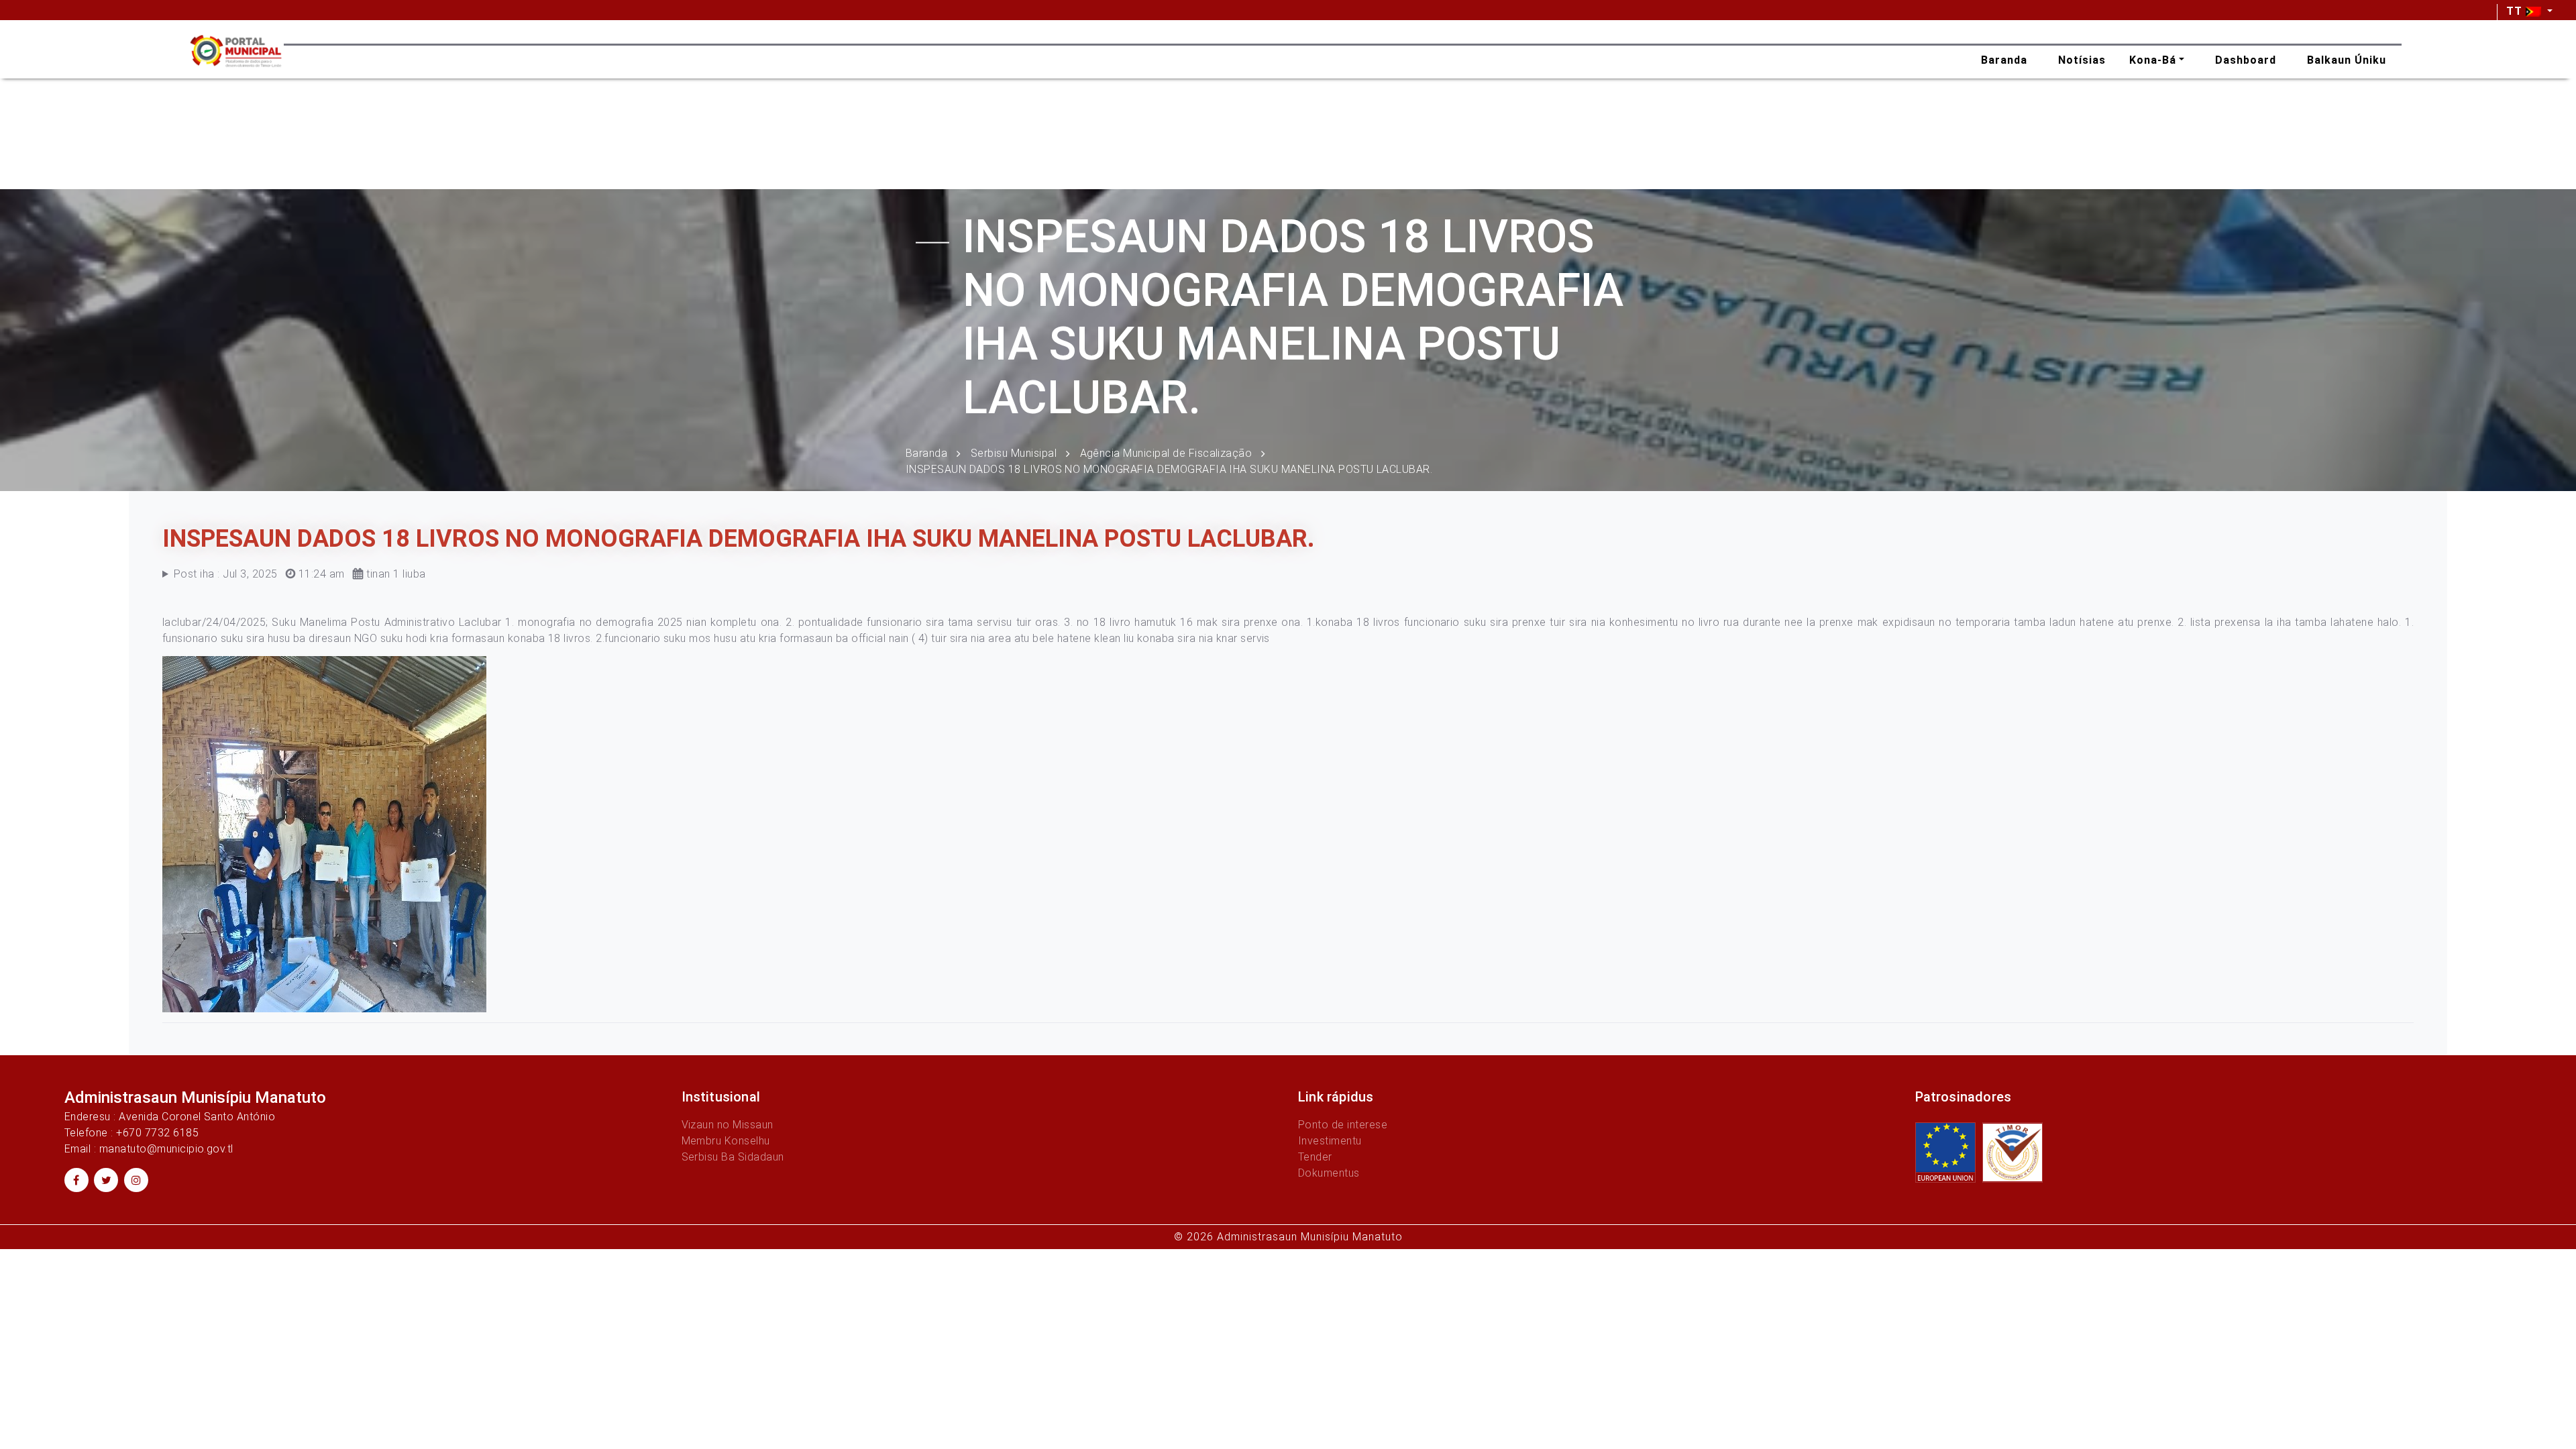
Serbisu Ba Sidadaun (733, 1157)
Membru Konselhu (726, 1141)
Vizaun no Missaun (728, 1125)
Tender (1315, 1157)
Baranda (926, 452)
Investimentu (1330, 1141)
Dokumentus (1329, 1173)
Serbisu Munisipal (1014, 452)
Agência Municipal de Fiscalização (1166, 452)
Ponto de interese (1343, 1125)
